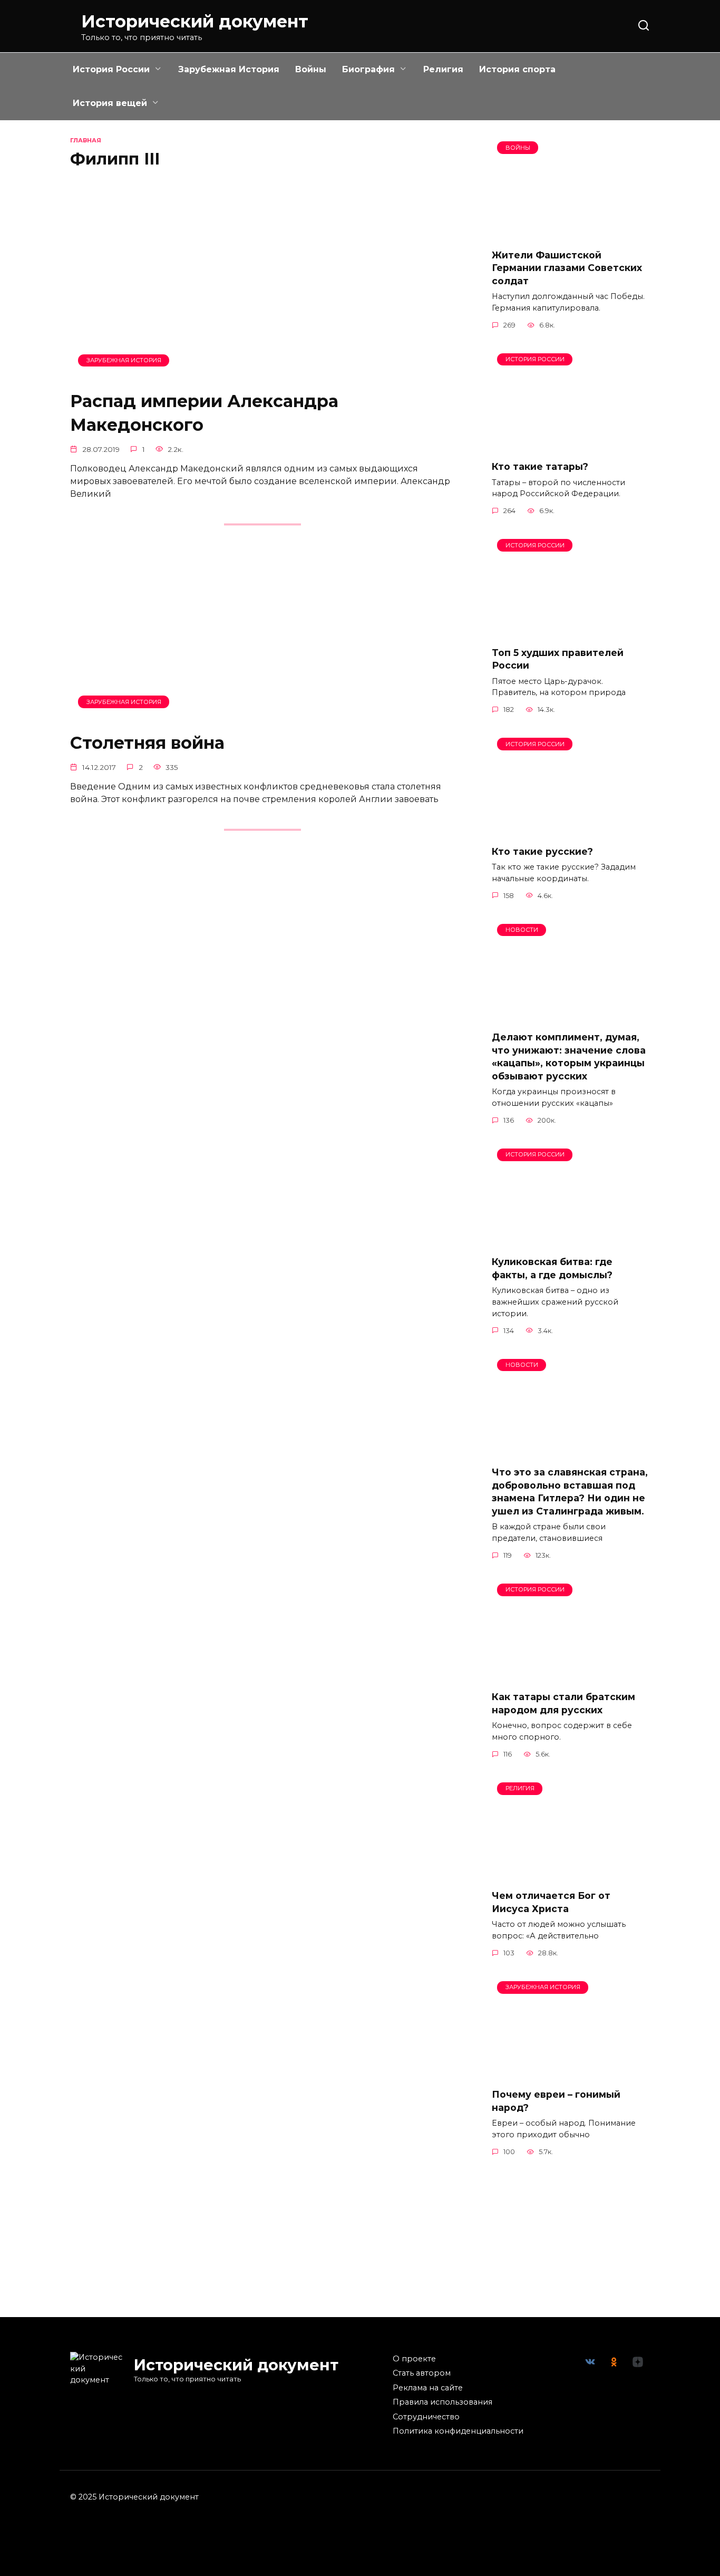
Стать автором (422, 2373)
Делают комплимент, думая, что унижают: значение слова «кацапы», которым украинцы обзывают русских (569, 1057)
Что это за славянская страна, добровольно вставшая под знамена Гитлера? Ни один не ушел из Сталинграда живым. (570, 1492)
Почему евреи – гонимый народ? (556, 2101)
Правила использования (442, 2402)
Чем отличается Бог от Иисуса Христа (551, 1902)
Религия (443, 69)
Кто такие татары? (540, 466)
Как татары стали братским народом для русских (563, 1703)
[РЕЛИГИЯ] (571, 1874)
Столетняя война (147, 743)
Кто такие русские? (542, 851)
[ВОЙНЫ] (571, 233)
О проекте (414, 2359)
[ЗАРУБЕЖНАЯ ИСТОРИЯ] (262, 375)
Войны (311, 69)
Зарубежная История (229, 69)
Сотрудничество (426, 2417)
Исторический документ (195, 21)
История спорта (517, 69)
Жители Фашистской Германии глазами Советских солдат (567, 267)
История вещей (110, 103)
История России (111, 69)
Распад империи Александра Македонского (204, 413)
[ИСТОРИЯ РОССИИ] (571, 445)
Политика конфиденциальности (458, 2431)
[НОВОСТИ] (571, 1016)
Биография (368, 69)
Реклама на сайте (428, 2388)
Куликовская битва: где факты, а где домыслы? (552, 1268)
